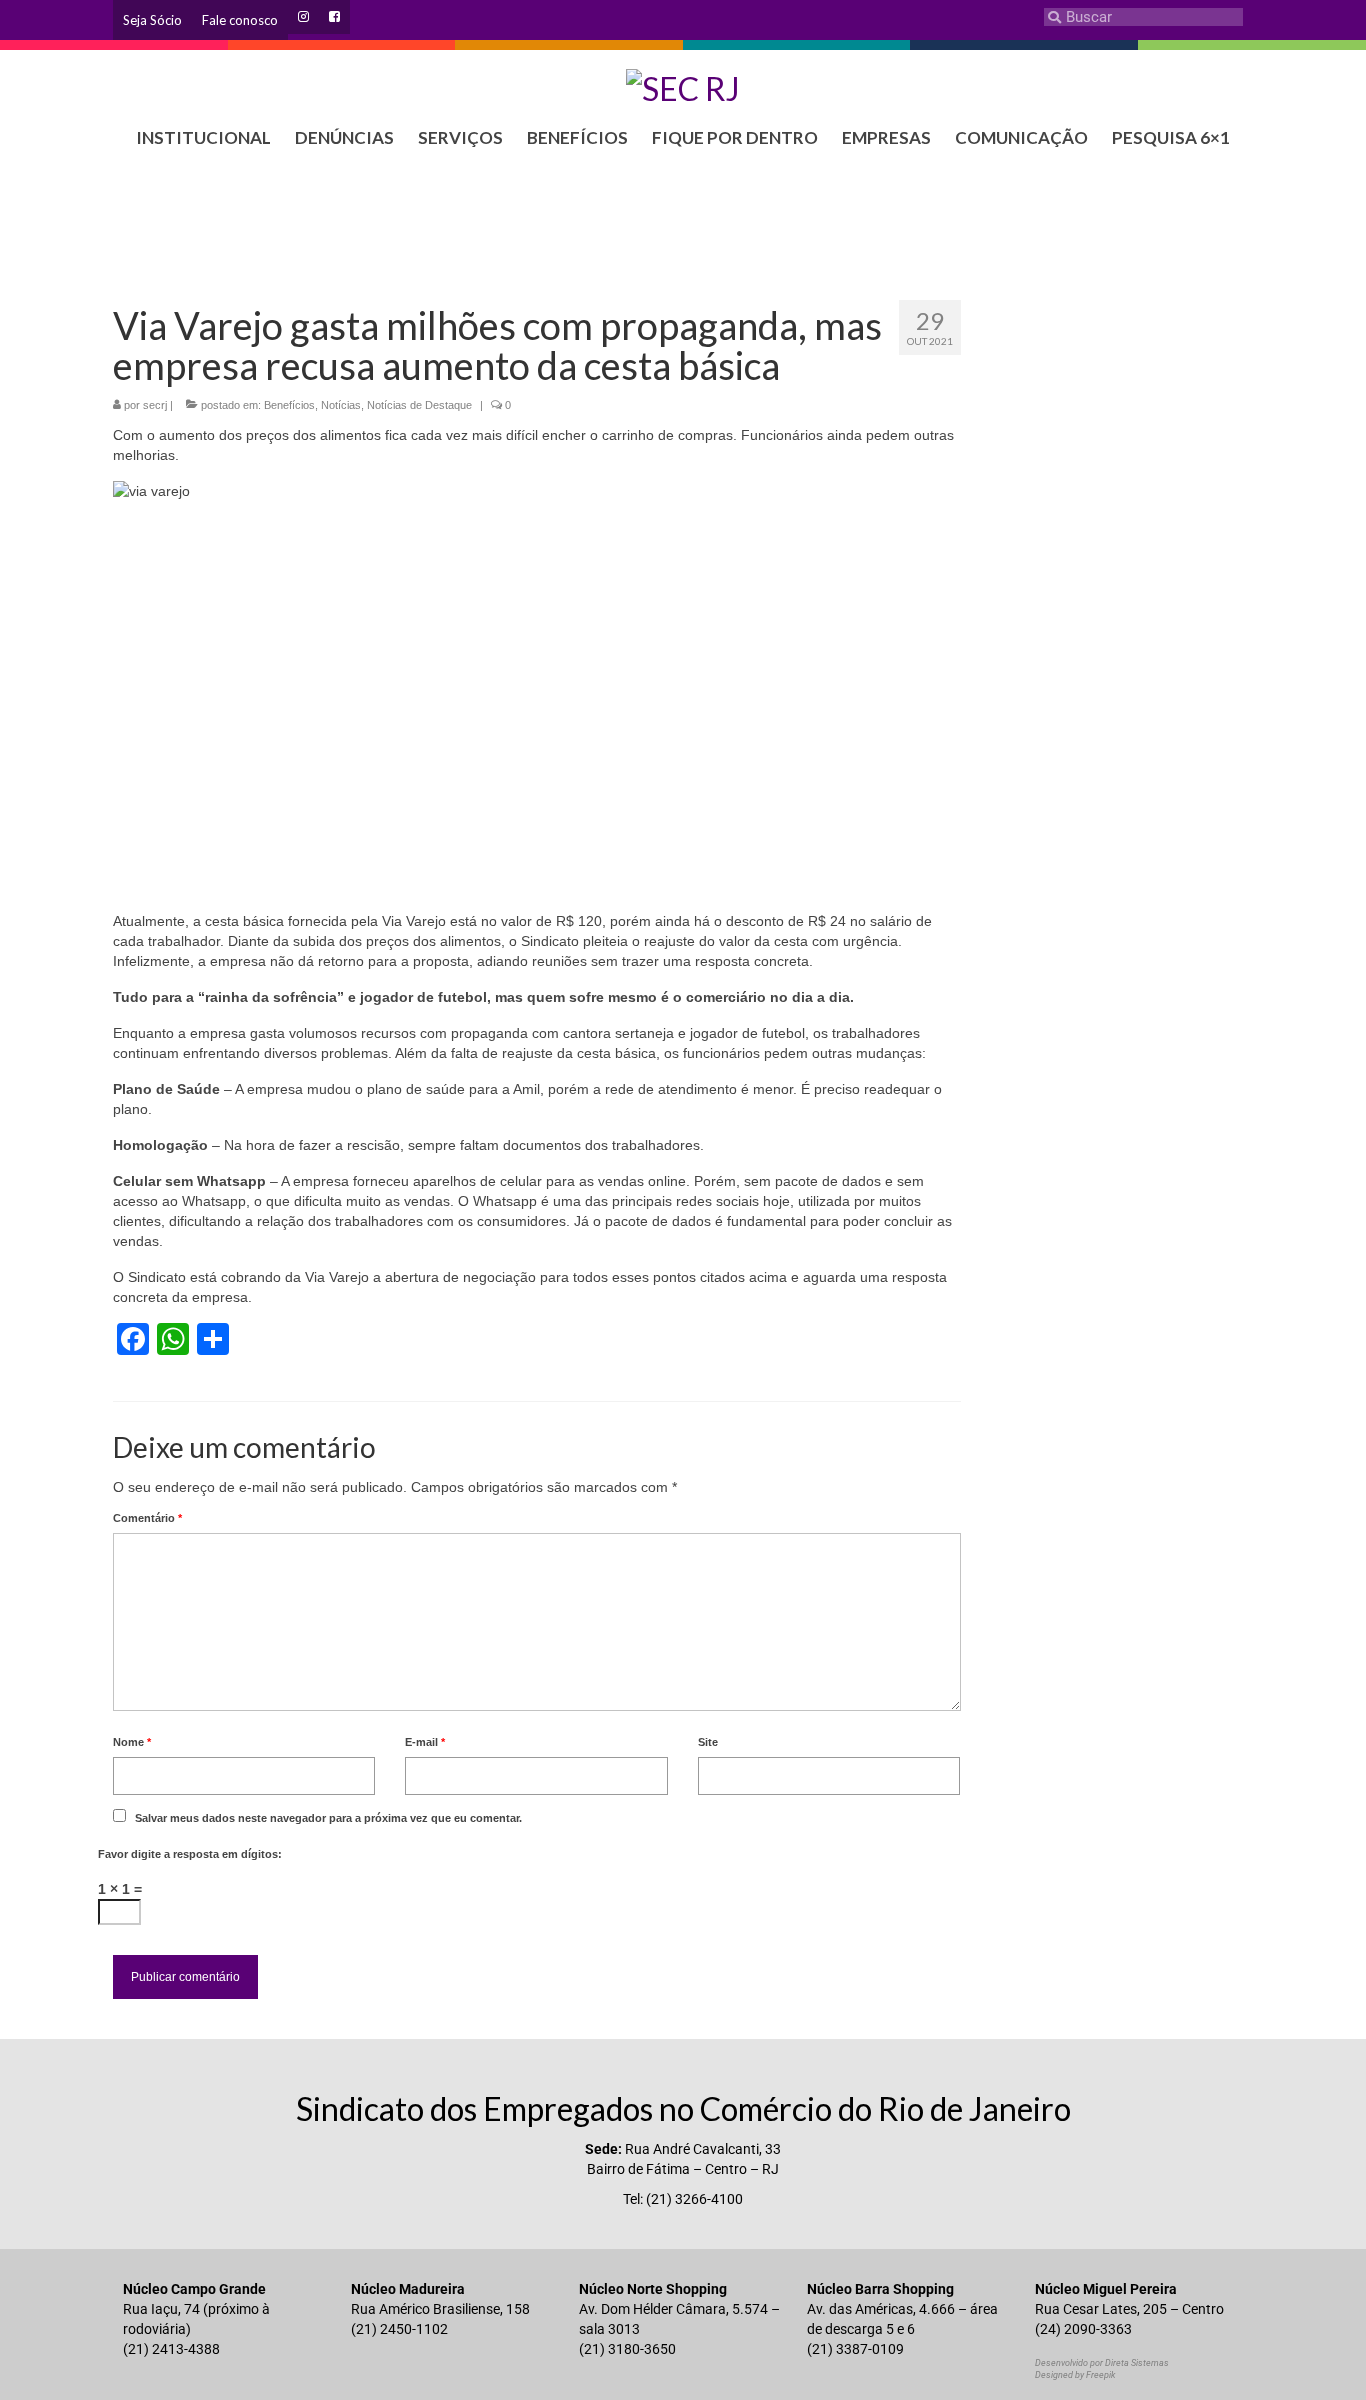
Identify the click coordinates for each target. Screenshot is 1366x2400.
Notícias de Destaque (419, 405)
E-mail (425, 1742)
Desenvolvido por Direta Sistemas (1102, 2363)
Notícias (341, 405)
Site (708, 1742)
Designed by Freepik (1075, 2375)
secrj (155, 405)
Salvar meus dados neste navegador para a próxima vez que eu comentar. (328, 1818)
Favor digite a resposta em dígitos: (190, 1854)
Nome (132, 1742)
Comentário (147, 1518)
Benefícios (289, 405)
